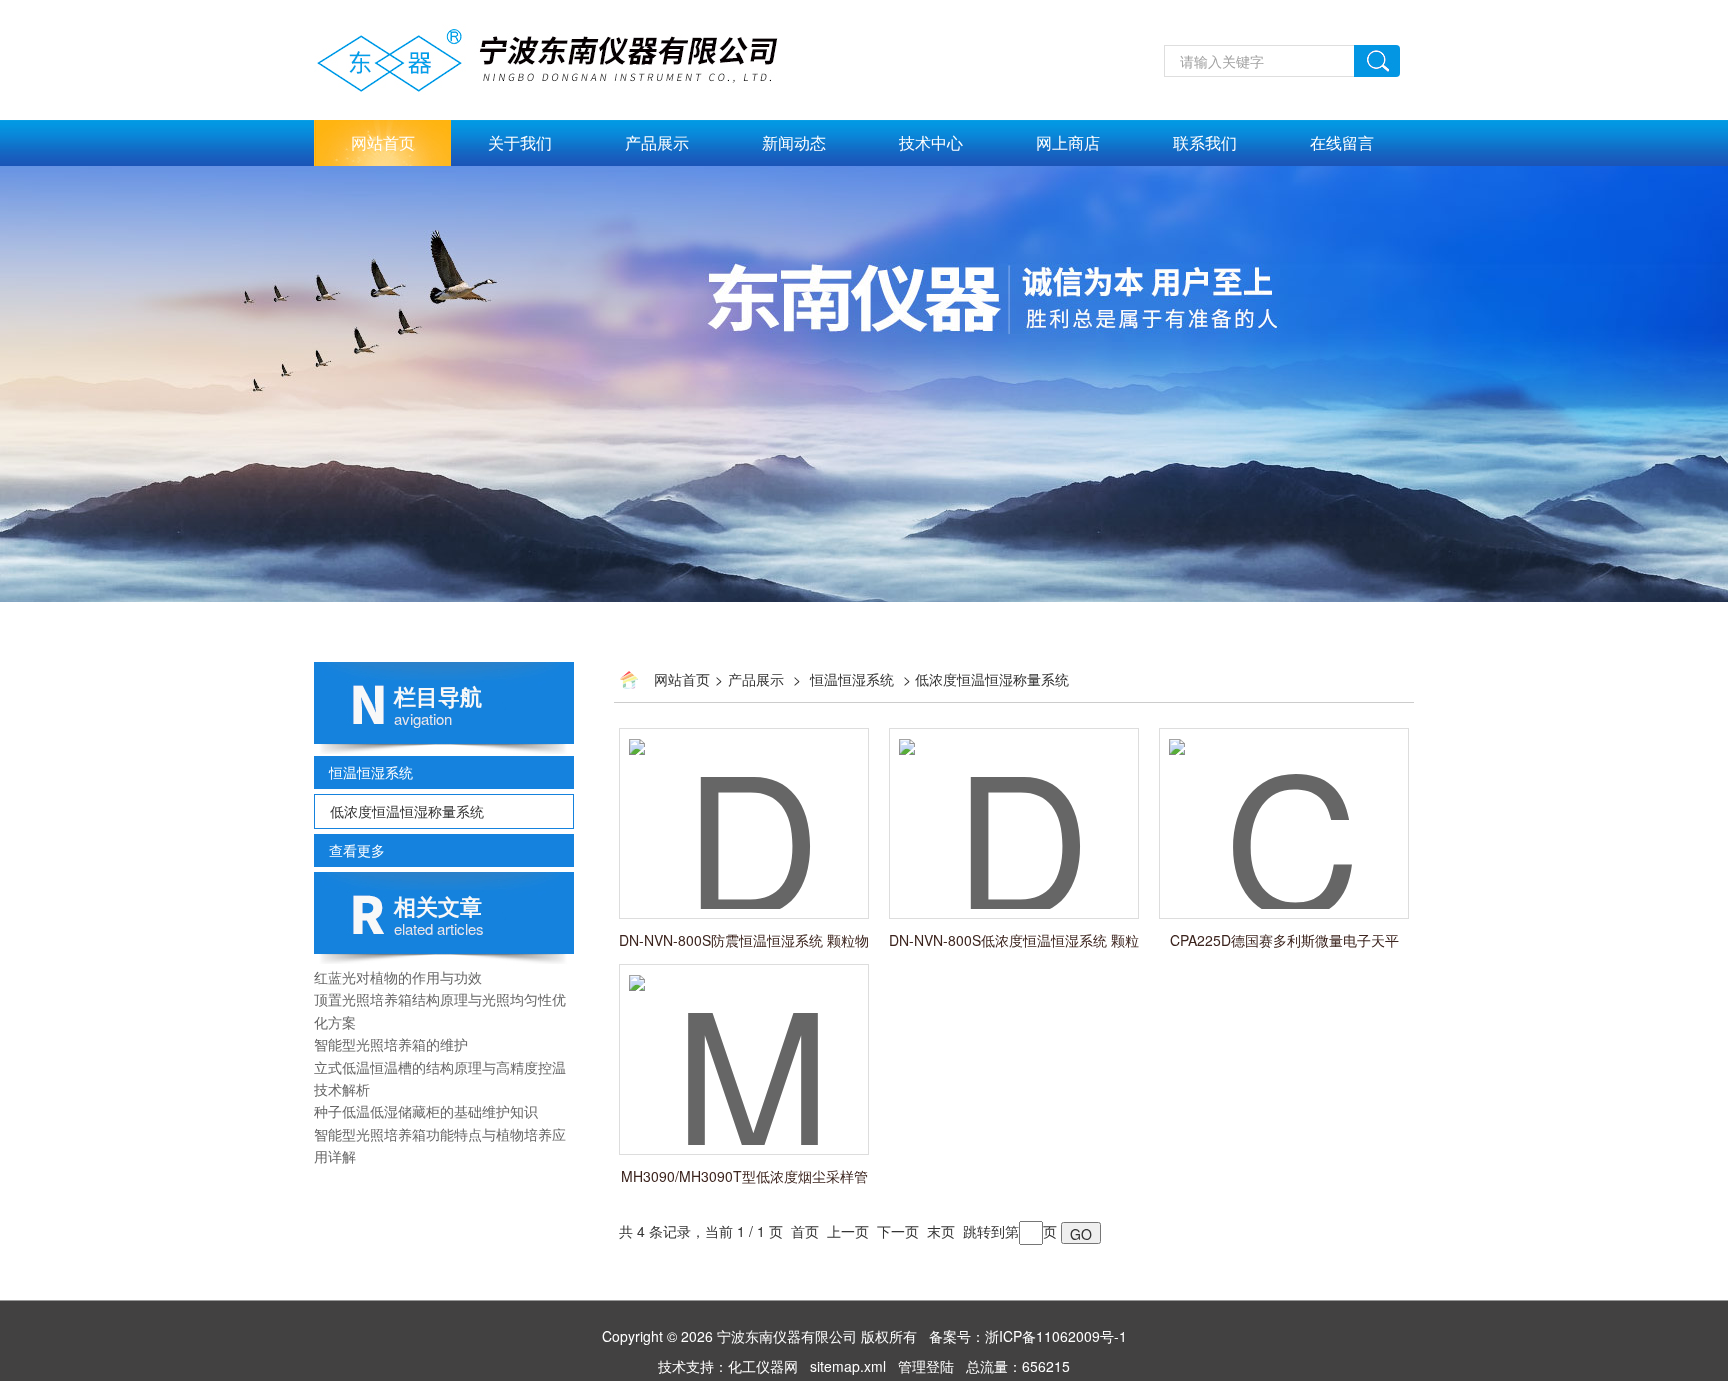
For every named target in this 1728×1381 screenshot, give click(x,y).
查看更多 (357, 850)
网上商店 (1068, 142)
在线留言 (1342, 142)
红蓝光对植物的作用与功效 (398, 977)
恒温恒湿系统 (371, 772)
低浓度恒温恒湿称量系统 (407, 811)
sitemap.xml (848, 1366)
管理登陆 (926, 1366)
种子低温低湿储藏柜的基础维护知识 (426, 1111)
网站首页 (383, 142)
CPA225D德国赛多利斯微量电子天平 (1284, 940)
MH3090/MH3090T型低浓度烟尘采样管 (744, 1176)
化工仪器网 (763, 1366)
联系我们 (1205, 142)
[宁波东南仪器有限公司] (570, 57)
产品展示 (657, 142)
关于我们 (520, 142)
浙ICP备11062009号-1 (1056, 1336)
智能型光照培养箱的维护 (391, 1044)
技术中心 (931, 142)
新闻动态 (794, 142)
